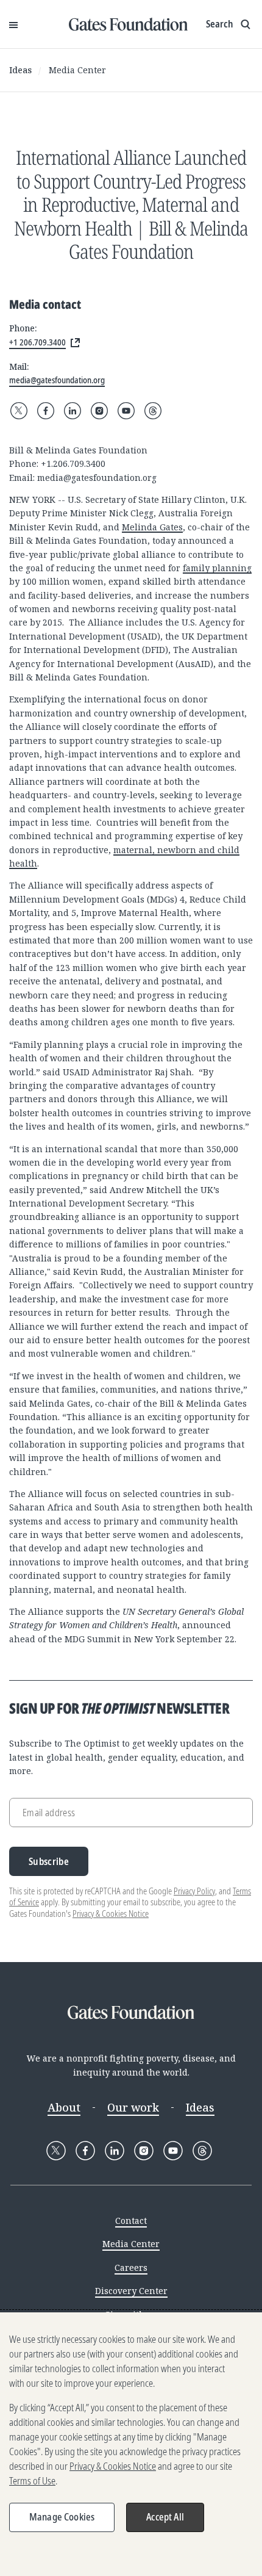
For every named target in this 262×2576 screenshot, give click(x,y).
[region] (131, 2444)
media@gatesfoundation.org (97, 478)
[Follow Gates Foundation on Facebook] (46, 411)
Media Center (77, 70)
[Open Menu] (13, 24)
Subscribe (49, 1861)
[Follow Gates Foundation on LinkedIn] (73, 411)
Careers (131, 2268)
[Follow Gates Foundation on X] (19, 411)
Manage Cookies (62, 2517)
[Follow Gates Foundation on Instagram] (99, 411)
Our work (133, 2107)
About (64, 2107)
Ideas (20, 70)
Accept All (165, 2517)
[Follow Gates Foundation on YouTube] (126, 411)
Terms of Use (32, 2481)
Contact (131, 2221)
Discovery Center (131, 2291)
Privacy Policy (194, 1891)
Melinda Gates (152, 527)
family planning (217, 568)
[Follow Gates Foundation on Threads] (153, 411)
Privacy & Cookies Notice (111, 1914)
